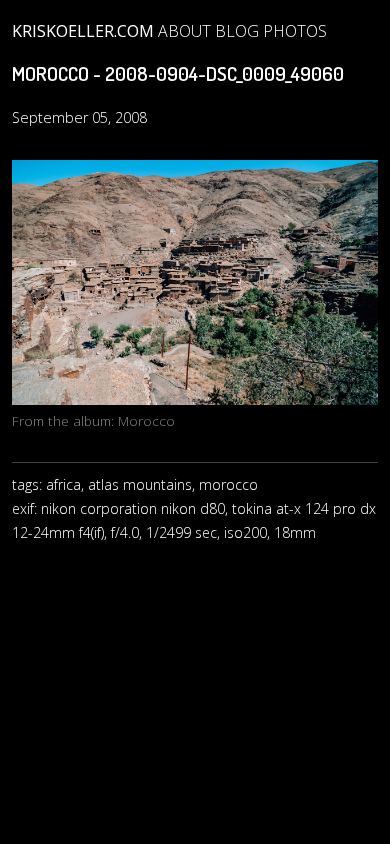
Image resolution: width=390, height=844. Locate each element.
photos (295, 31)
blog (237, 31)
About (184, 31)
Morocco (146, 420)
